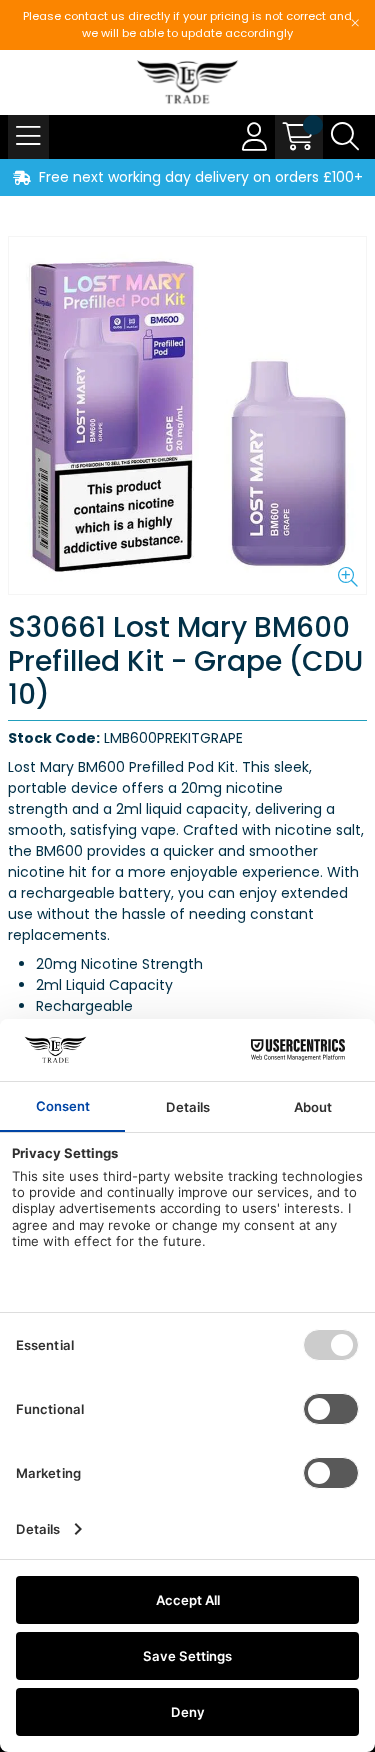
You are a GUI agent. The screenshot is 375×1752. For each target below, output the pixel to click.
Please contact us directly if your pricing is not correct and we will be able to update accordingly (187, 24)
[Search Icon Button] (345, 137)
